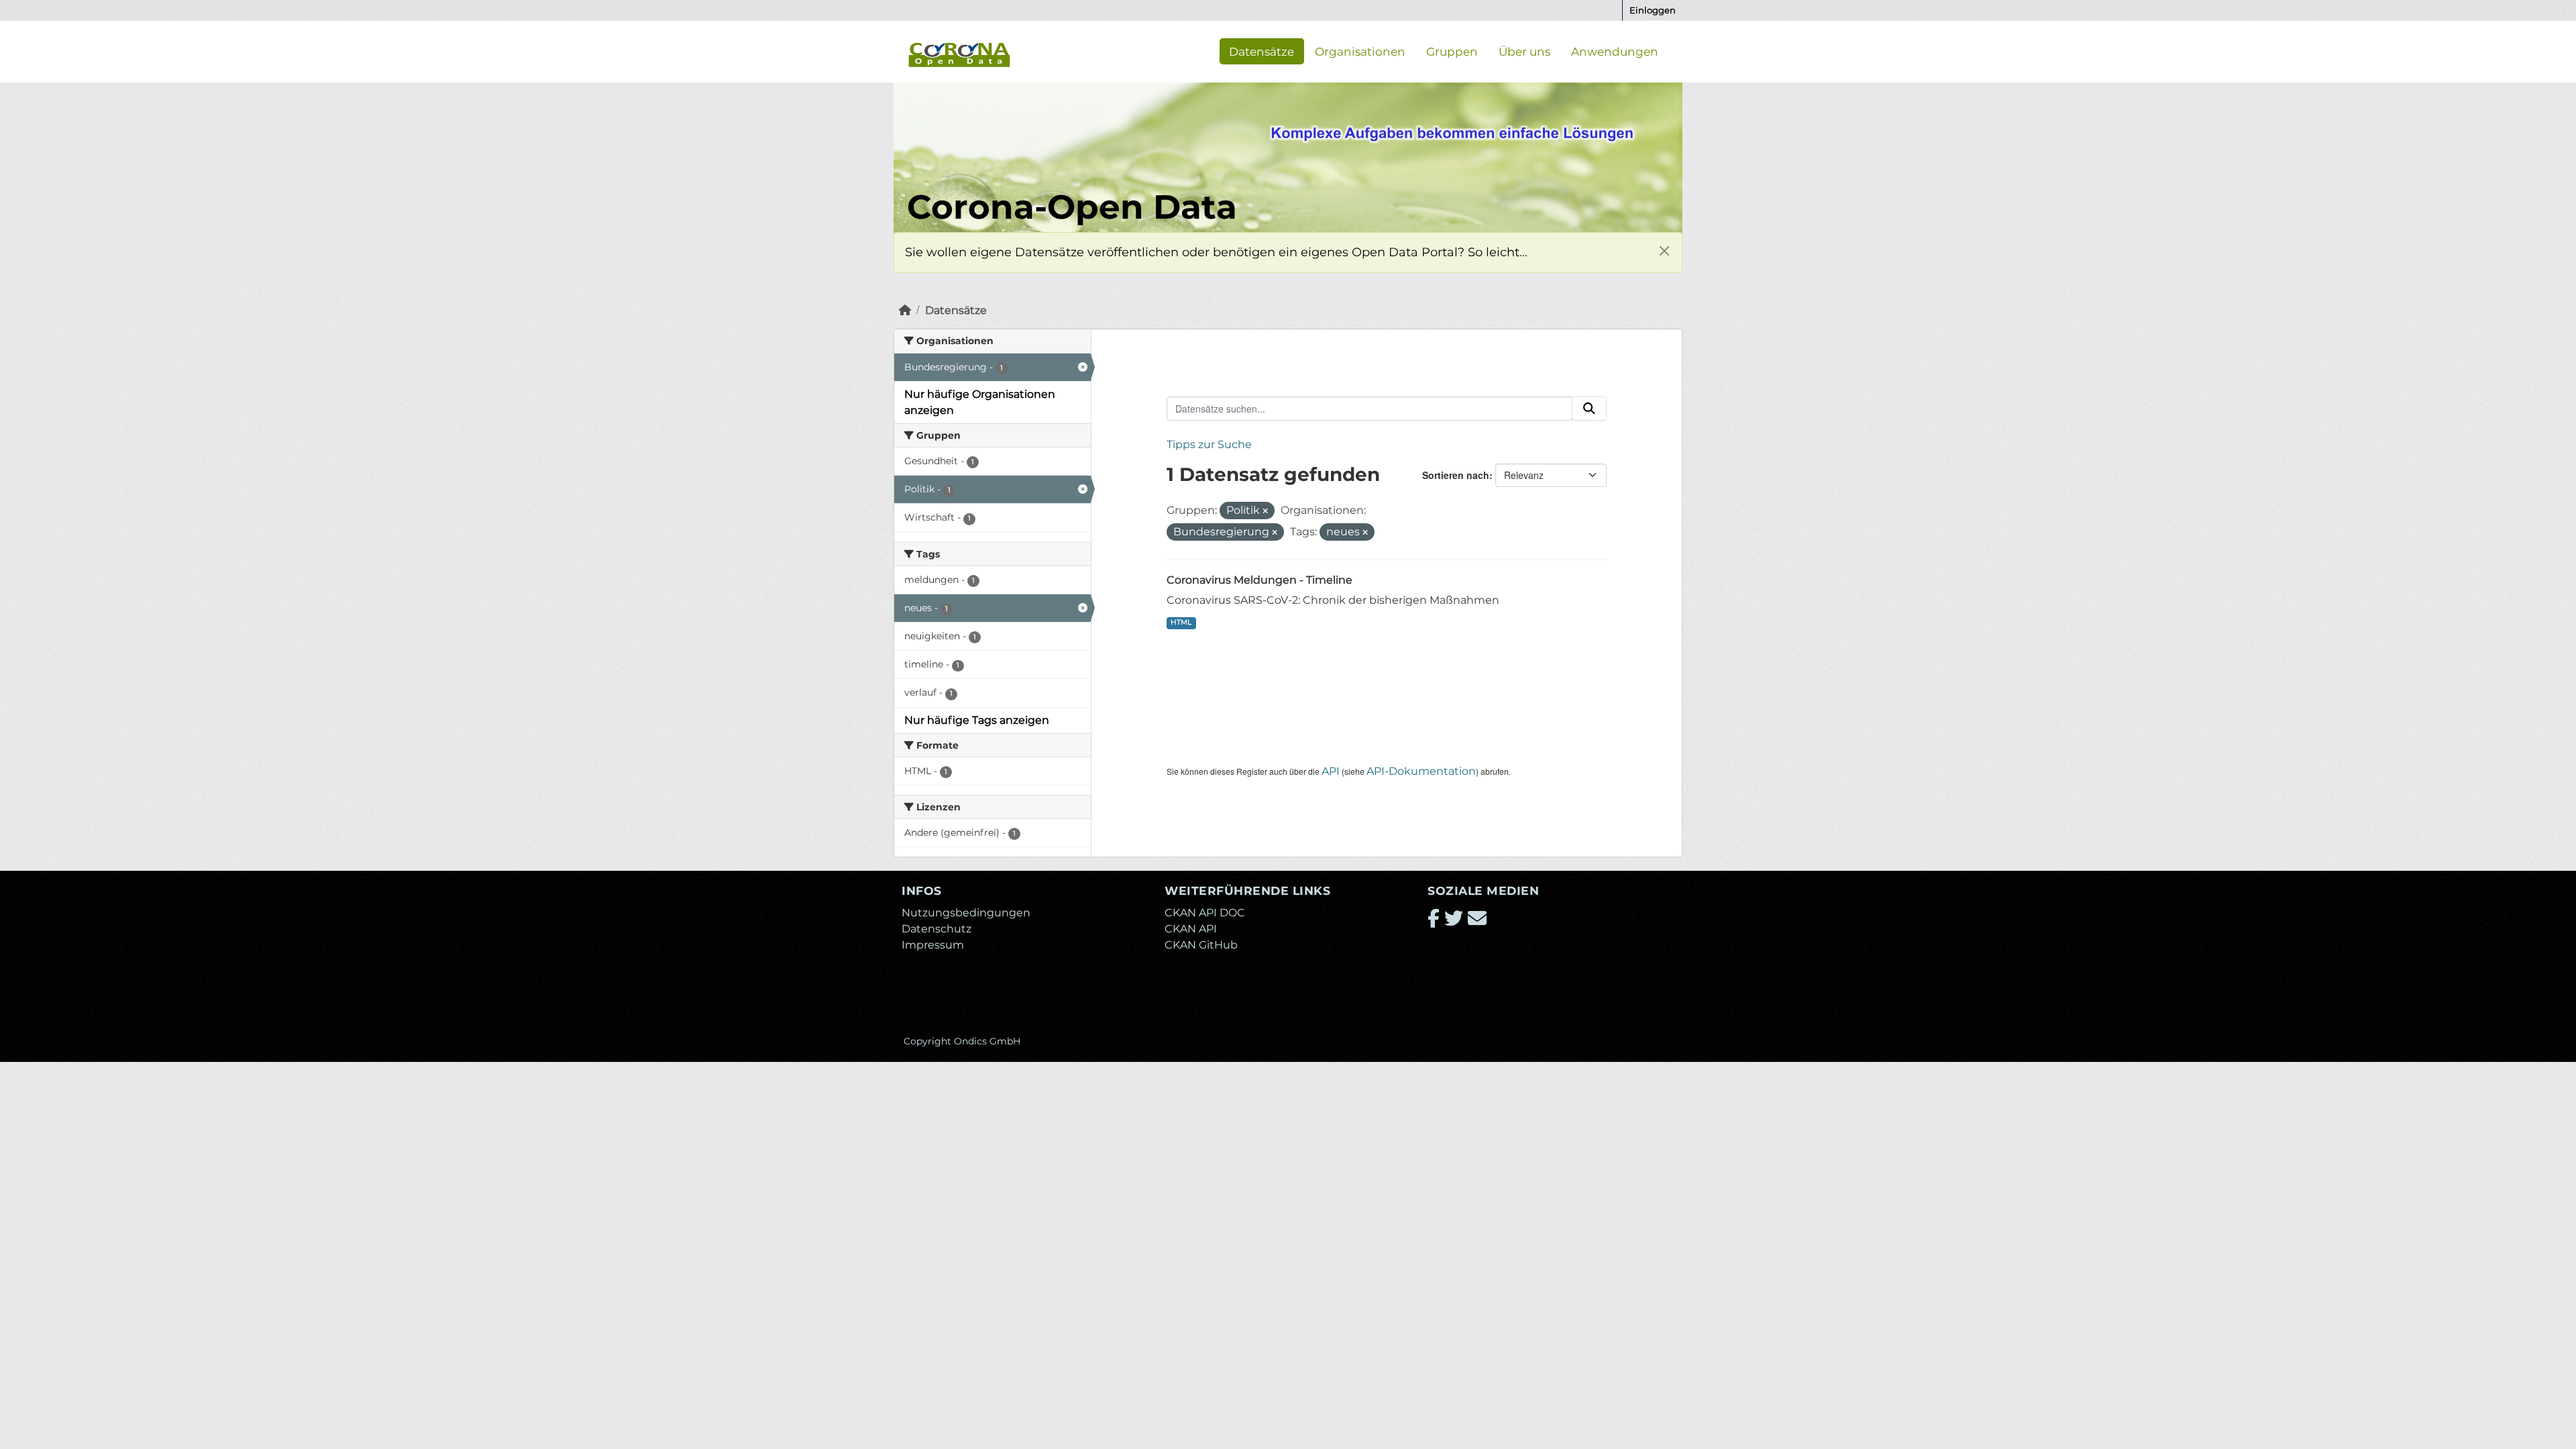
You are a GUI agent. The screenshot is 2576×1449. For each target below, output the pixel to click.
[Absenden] (1589, 409)
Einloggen (1653, 10)
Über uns (1524, 51)
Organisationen (1360, 51)
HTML (1181, 622)
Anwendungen (1615, 51)
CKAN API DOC (1205, 913)
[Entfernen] (1265, 511)
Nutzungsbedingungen (966, 913)
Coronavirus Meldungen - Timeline (1259, 580)
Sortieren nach (1456, 475)
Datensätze (1262, 51)
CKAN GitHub (1201, 945)
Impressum (933, 945)
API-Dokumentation (1421, 771)
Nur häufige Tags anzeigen (977, 720)
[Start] (905, 310)
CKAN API (1191, 929)
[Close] (1664, 251)
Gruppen (1452, 51)
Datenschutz (936, 929)
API (1331, 771)
